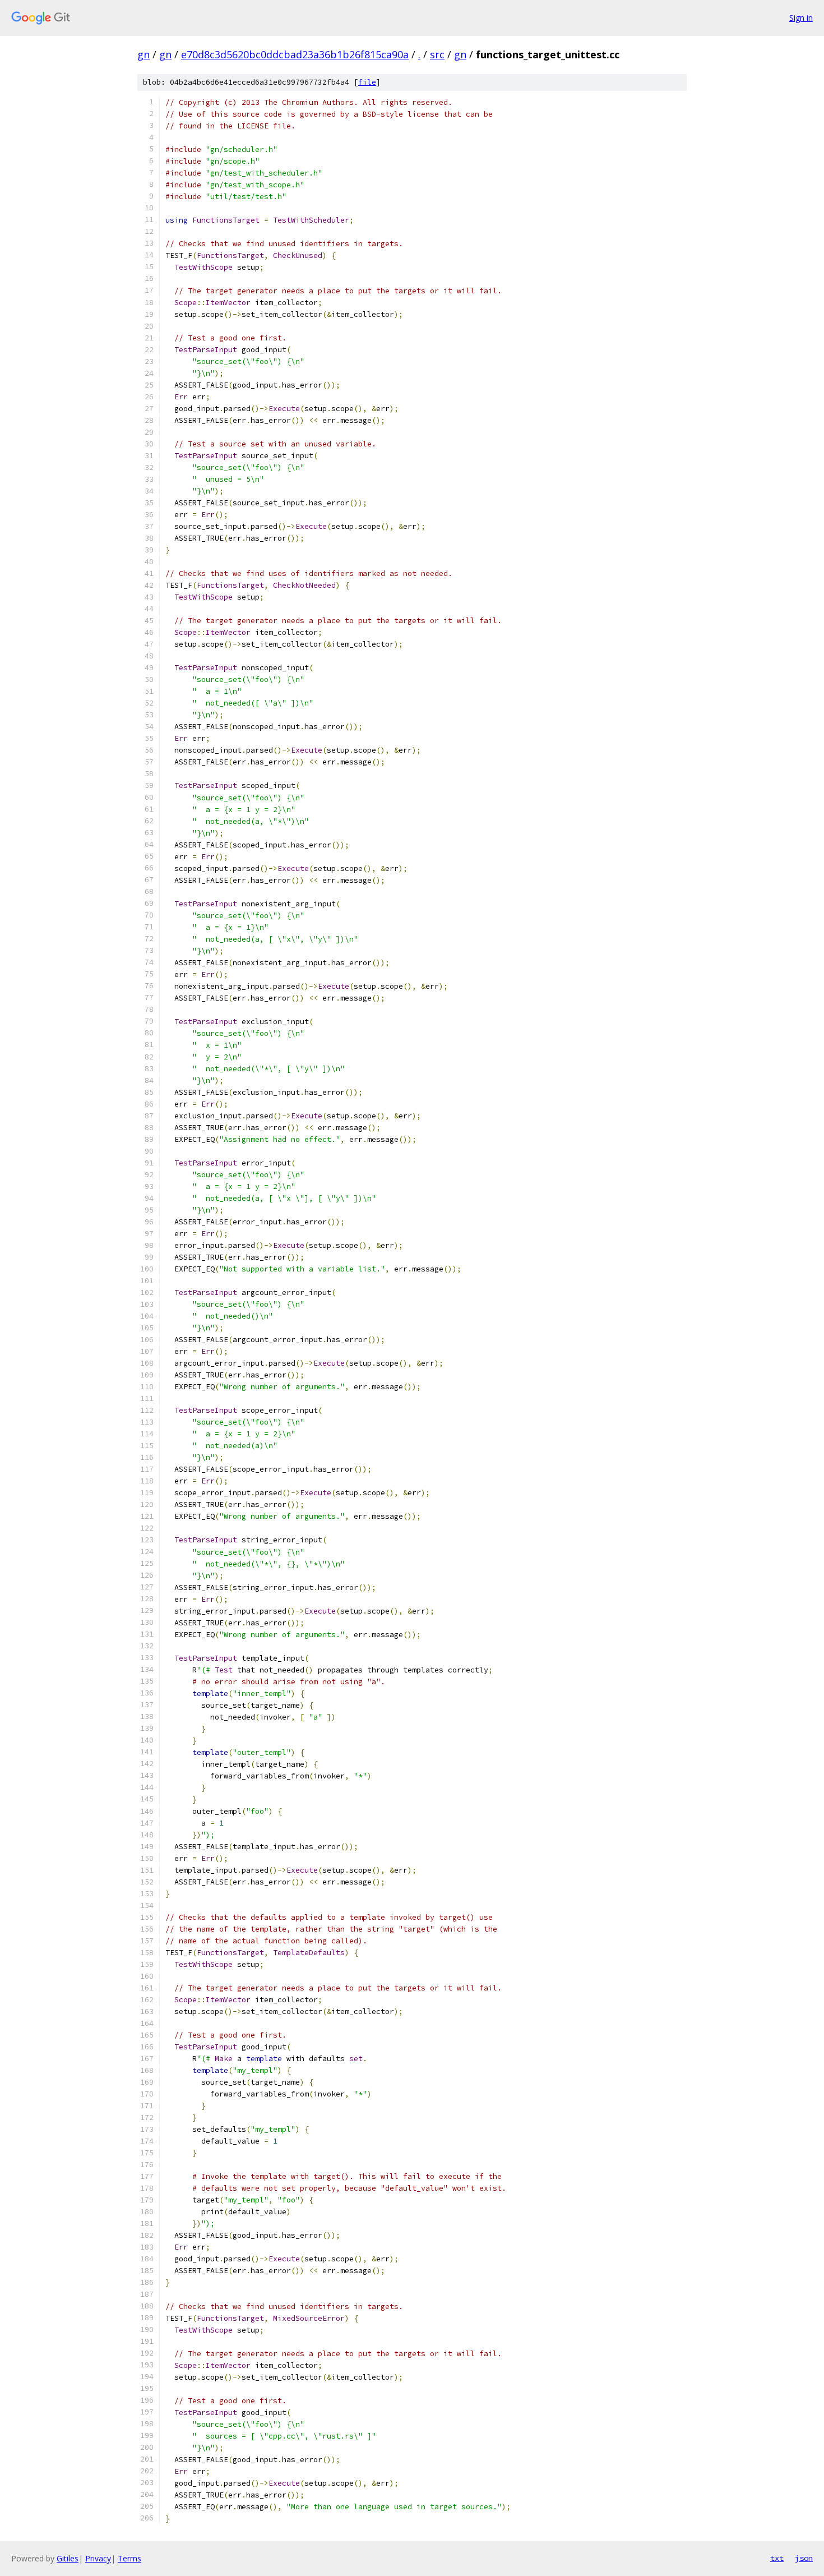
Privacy (98, 2558)
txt (777, 2558)
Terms (129, 2558)
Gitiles (68, 2558)
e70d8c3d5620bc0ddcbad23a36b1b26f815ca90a (295, 54)
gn (143, 54)
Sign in (801, 18)
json (804, 2558)
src (437, 54)
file (367, 82)
